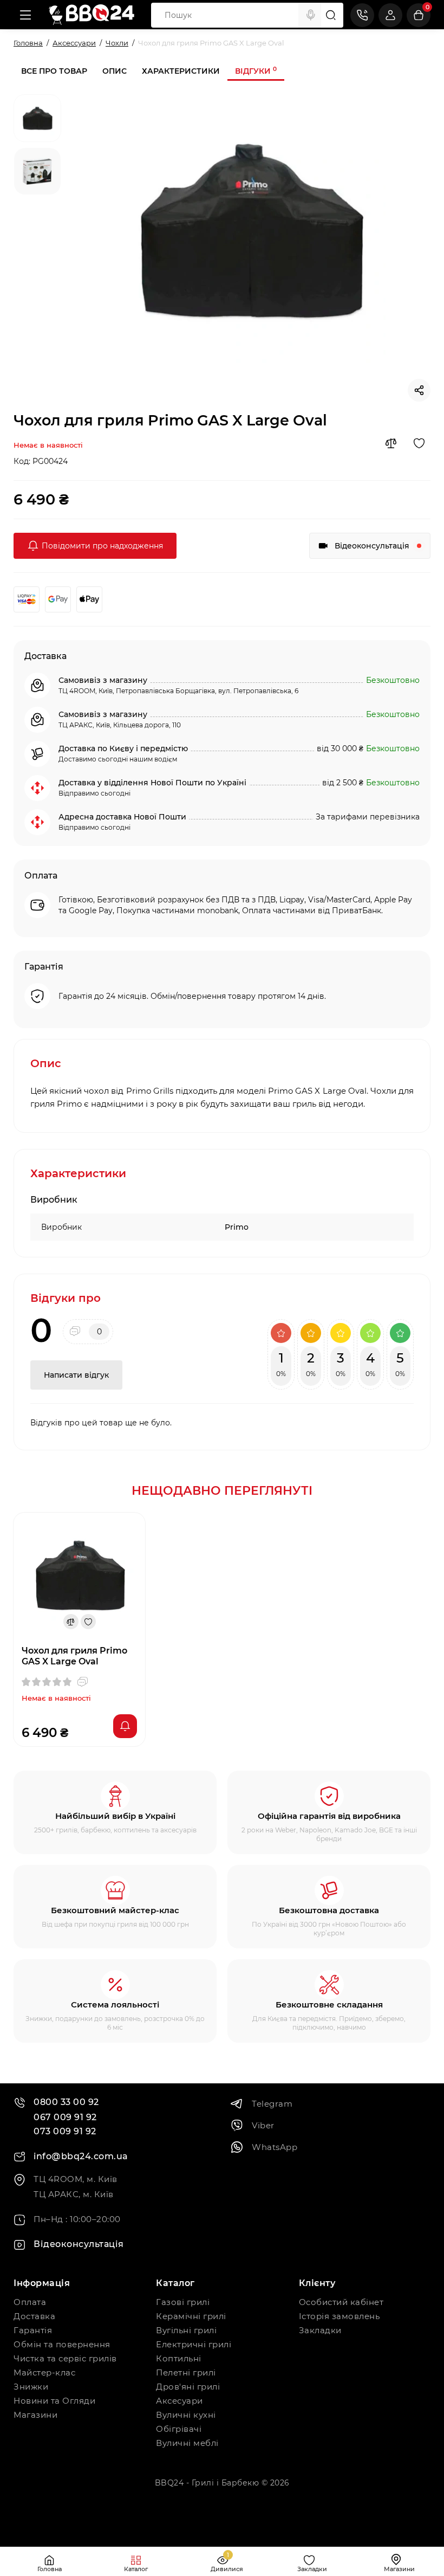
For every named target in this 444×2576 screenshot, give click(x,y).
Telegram (272, 2104)
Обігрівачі (179, 2429)
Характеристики (181, 71)
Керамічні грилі (191, 2316)
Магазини (35, 2415)
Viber (263, 2125)
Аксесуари (179, 2401)
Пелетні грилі (186, 2372)
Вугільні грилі (186, 2330)
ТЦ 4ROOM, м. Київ (76, 2179)
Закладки (320, 2330)
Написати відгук (76, 1375)
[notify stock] (125, 1726)
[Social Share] (419, 390)
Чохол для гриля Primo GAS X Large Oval (74, 1656)
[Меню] (25, 15)
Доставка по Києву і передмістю (123, 748)
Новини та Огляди (54, 2401)
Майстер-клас (44, 2372)
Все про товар (54, 71)
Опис (115, 71)
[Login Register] (390, 15)
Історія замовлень (339, 2316)
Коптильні (179, 2358)
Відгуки (256, 71)
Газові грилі (183, 2302)
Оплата (30, 2302)
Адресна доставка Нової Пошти (122, 817)
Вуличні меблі (187, 2443)
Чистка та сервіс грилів (65, 2358)
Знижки (31, 2387)
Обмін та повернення (62, 2344)
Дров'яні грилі (188, 2387)
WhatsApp (275, 2147)
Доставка (34, 2316)
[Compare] (391, 443)
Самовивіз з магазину (103, 680)
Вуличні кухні (186, 2415)
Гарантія (33, 2330)
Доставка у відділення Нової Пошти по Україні (152, 783)
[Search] (311, 15)
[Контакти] (362, 15)
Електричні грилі (194, 2344)
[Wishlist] (419, 443)
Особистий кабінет (341, 2302)
